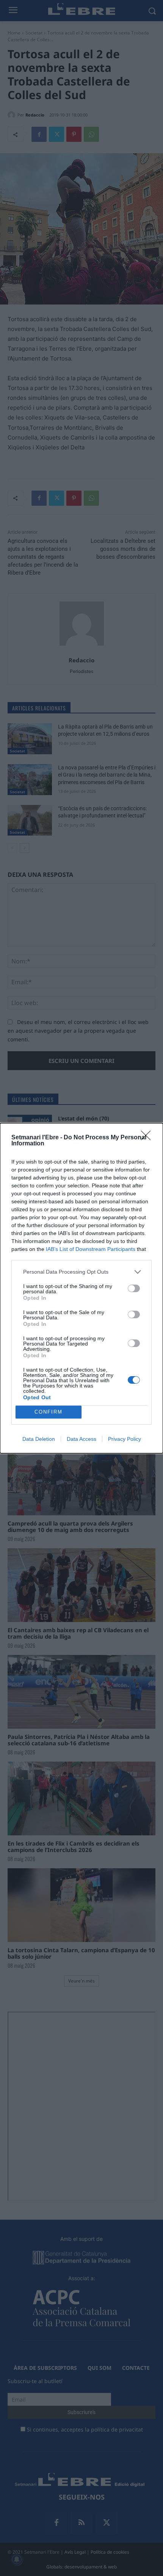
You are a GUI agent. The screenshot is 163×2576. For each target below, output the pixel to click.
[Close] (148, 1138)
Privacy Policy (125, 1439)
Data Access (81, 1439)
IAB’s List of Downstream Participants (91, 1249)
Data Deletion (39, 1439)
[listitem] (81, 1272)
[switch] (134, 1288)
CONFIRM (49, 1412)
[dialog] (81, 1288)
